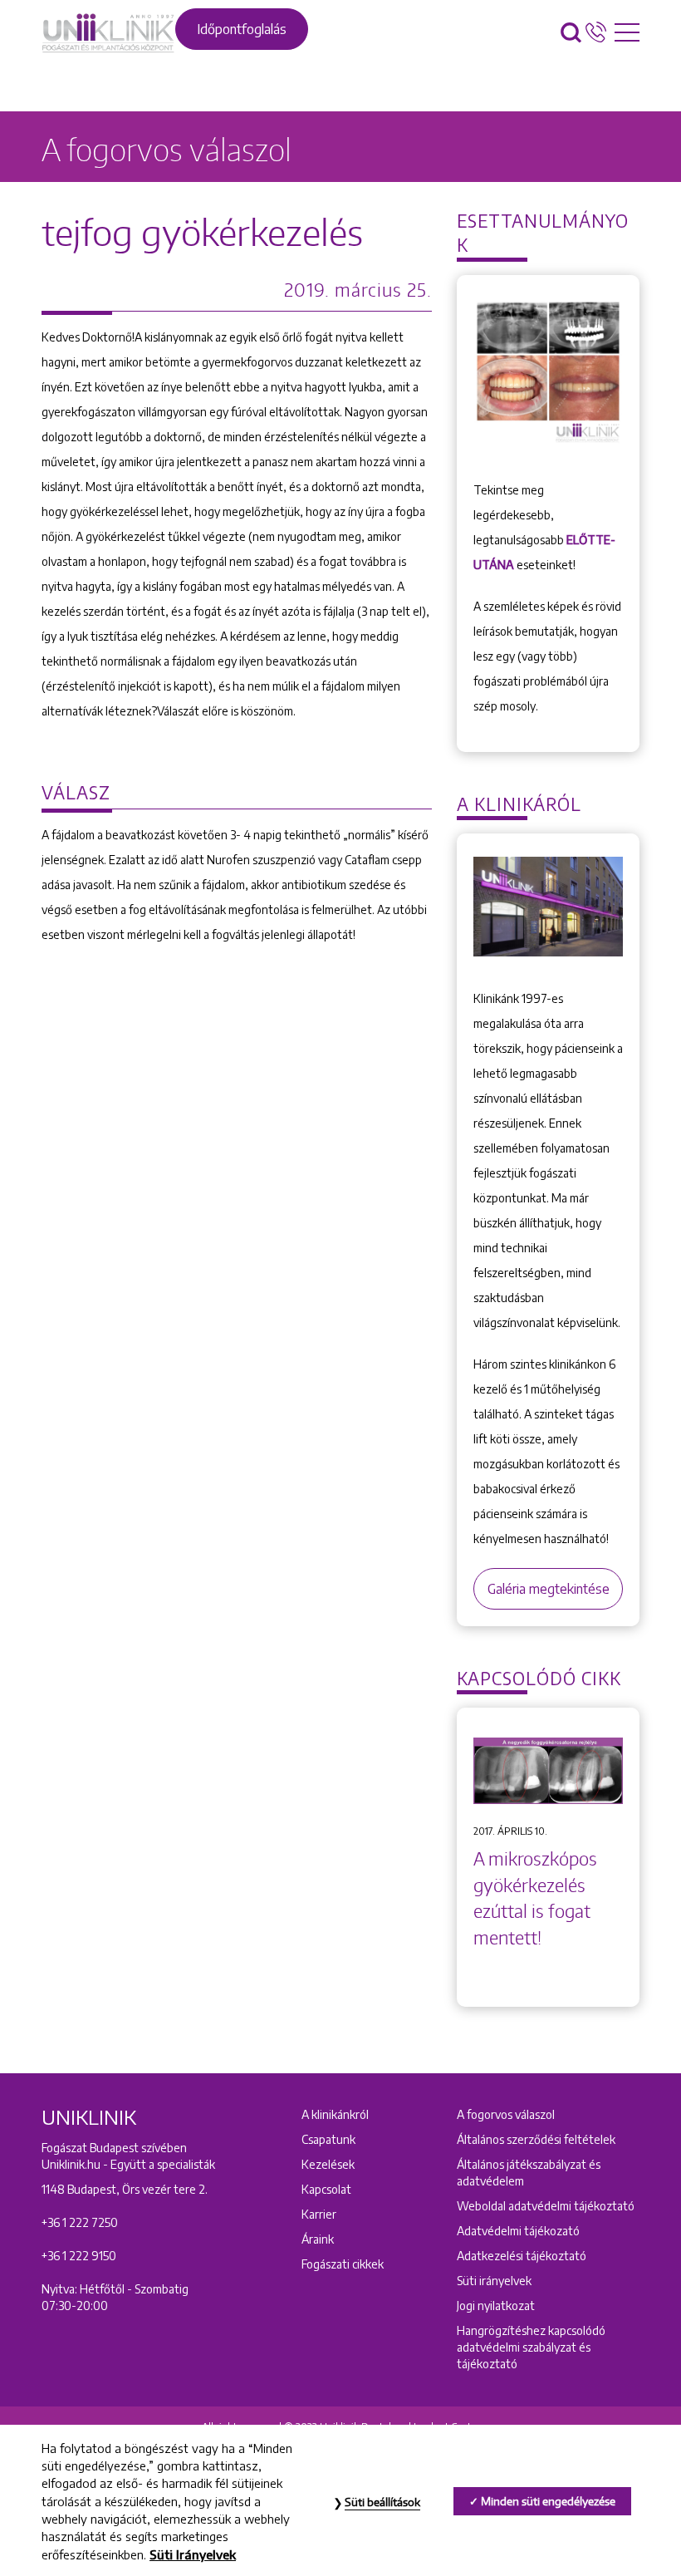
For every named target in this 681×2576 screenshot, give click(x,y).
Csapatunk (328, 2139)
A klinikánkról (335, 2114)
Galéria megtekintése (549, 1589)
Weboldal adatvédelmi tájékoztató (546, 2206)
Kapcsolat (326, 2189)
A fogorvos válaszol (506, 2114)
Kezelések (328, 2164)
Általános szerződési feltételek (536, 2139)
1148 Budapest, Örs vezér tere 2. (125, 2189)
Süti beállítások (382, 2502)
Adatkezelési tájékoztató (522, 2256)
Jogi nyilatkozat (496, 2306)
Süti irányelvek (494, 2281)
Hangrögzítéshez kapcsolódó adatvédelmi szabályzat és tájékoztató (531, 2347)
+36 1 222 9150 (79, 2256)
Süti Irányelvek (193, 2554)
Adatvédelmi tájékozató (518, 2231)
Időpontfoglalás (242, 29)
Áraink (318, 2239)
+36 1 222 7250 (80, 2222)
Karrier (319, 2214)
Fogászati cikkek (343, 2264)
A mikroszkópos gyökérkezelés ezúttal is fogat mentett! (535, 1898)
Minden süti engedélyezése (548, 2501)
